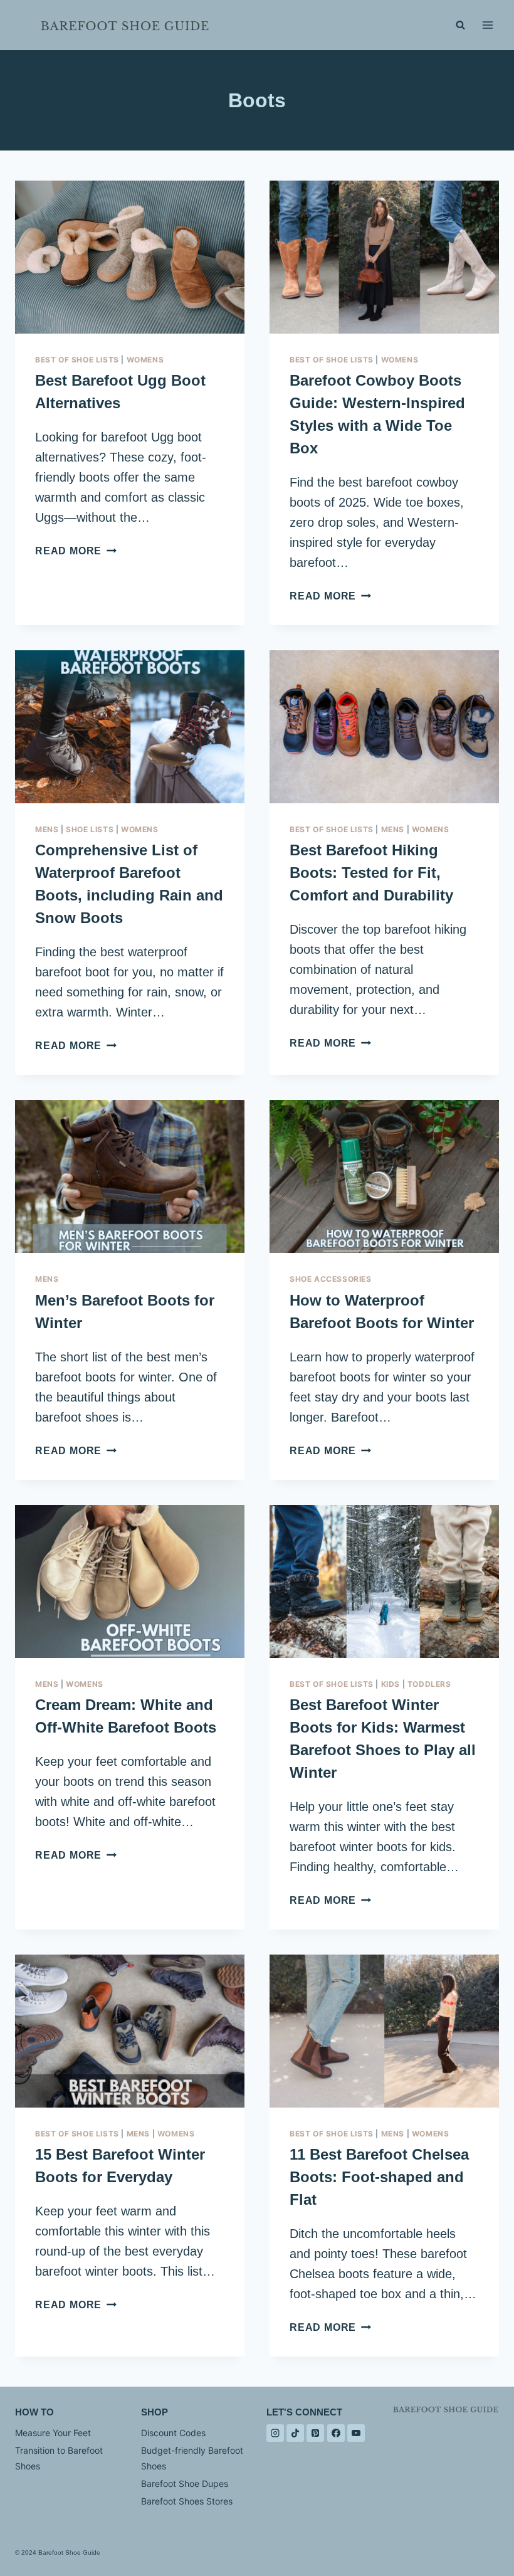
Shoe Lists (90, 829)
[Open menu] (487, 25)
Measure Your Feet (53, 2433)
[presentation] (130, 257)
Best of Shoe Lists (77, 360)
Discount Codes (173, 2433)
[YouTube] (356, 2433)
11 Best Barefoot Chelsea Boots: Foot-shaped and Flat (379, 2177)
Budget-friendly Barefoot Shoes (192, 2458)
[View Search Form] (460, 25)
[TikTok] (295, 2433)
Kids (391, 1684)
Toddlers (429, 1684)
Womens (145, 360)
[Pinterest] (315, 2433)
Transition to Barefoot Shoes (59, 2458)
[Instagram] (275, 2433)
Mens (47, 829)
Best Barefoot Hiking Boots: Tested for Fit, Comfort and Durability (371, 873)
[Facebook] (336, 2433)
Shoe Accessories (331, 1279)
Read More (76, 551)
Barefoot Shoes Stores (187, 2501)
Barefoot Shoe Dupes (185, 2484)
